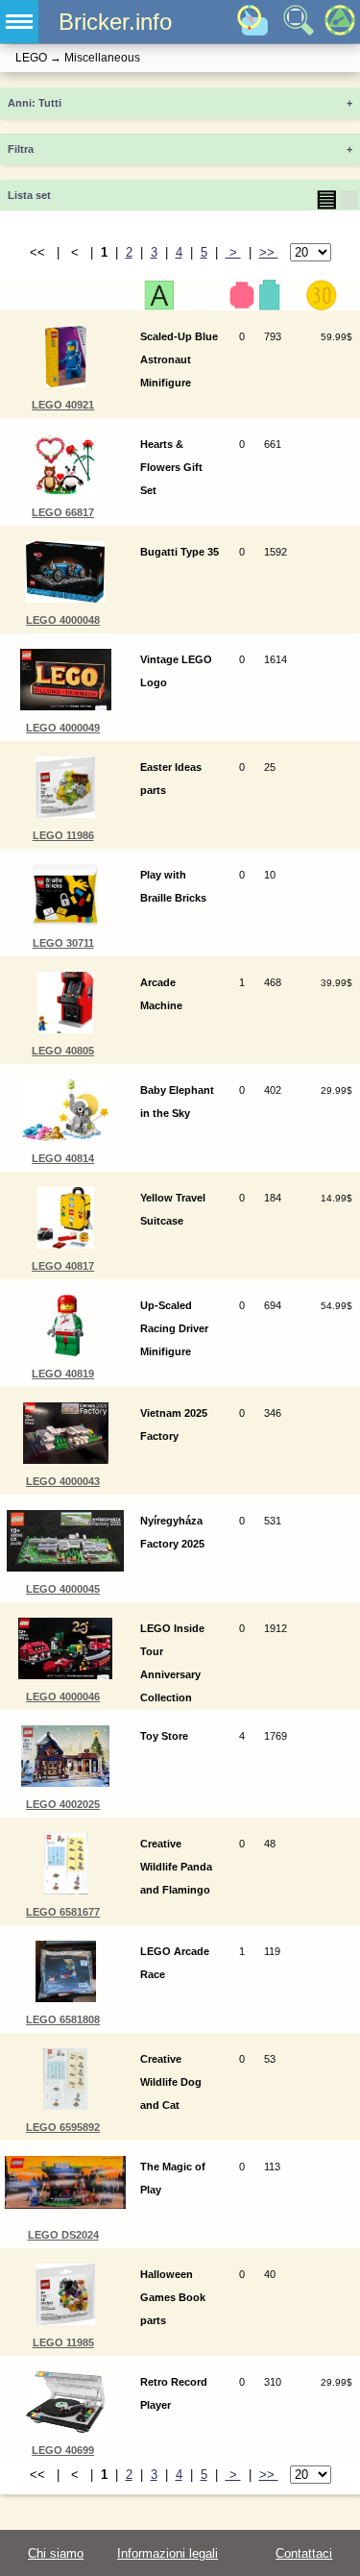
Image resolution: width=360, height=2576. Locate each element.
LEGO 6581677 (63, 1912)
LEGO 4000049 (63, 728)
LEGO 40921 (63, 405)
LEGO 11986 (63, 835)
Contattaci (304, 2553)
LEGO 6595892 (63, 2127)
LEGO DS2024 (63, 2235)
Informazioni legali (168, 2553)
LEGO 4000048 (63, 620)
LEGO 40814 (63, 1158)
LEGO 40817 (63, 1266)
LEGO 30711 (63, 943)
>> (269, 252)
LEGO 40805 (63, 1051)
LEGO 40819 (63, 1374)
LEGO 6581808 (63, 2019)
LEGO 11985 (63, 2342)
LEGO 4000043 (63, 1481)
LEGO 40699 (63, 2450)
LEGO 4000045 (63, 1589)
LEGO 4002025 (63, 1804)
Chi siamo (56, 2553)
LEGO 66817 (63, 512)
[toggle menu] (19, 22)
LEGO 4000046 (63, 1697)
